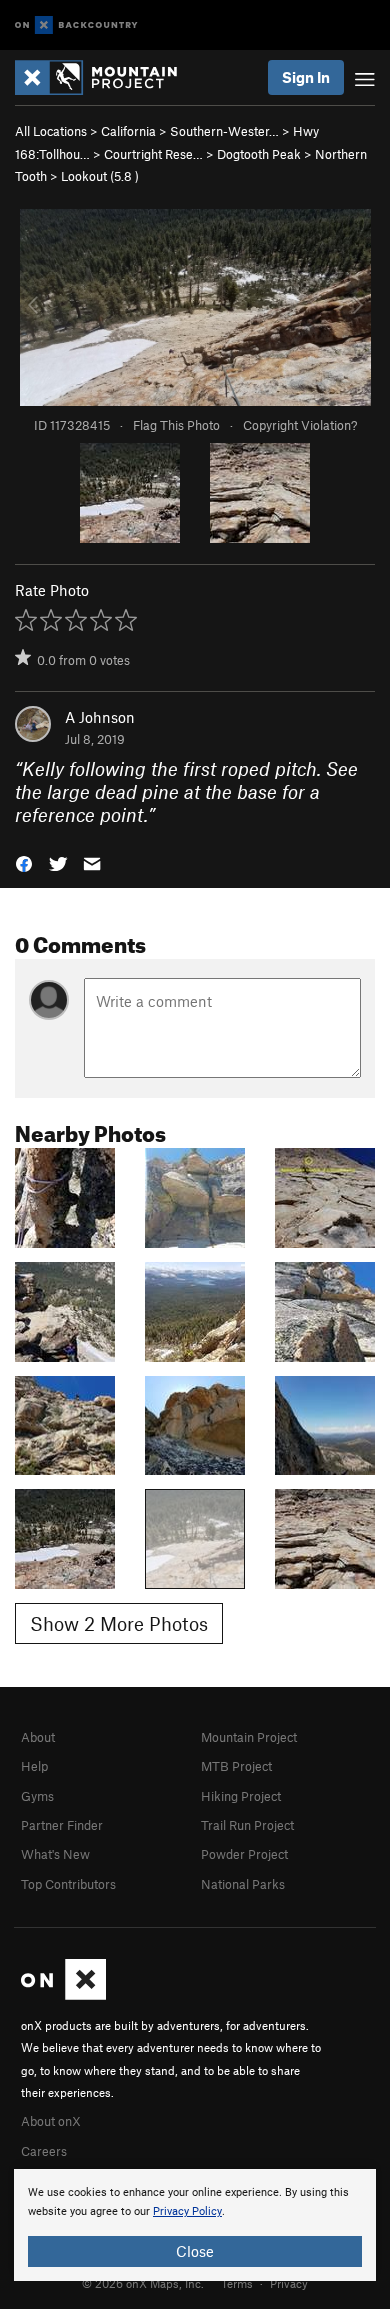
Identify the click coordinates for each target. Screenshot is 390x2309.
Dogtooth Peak (259, 154)
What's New (55, 1854)
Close (195, 2251)
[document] (195, 2225)
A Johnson (100, 717)
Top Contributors (68, 1884)
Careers (44, 2151)
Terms (237, 2283)
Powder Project (244, 1854)
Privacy (289, 2283)
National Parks (243, 1884)
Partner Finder (62, 1825)
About (38, 1737)
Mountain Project (249, 1737)
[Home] (106, 77)
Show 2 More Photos (119, 1623)
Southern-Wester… (224, 131)
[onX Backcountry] (76, 25)
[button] (24, 862)
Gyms (37, 1796)
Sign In (306, 77)
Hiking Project (241, 1796)
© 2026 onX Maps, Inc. (143, 2283)
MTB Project (236, 1766)
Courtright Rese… (153, 154)
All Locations (51, 131)
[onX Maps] (63, 1995)
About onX (51, 2121)
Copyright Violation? (300, 425)
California (128, 131)
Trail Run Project (247, 1825)
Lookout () (100, 176)
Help (34, 1766)
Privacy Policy (187, 2211)
